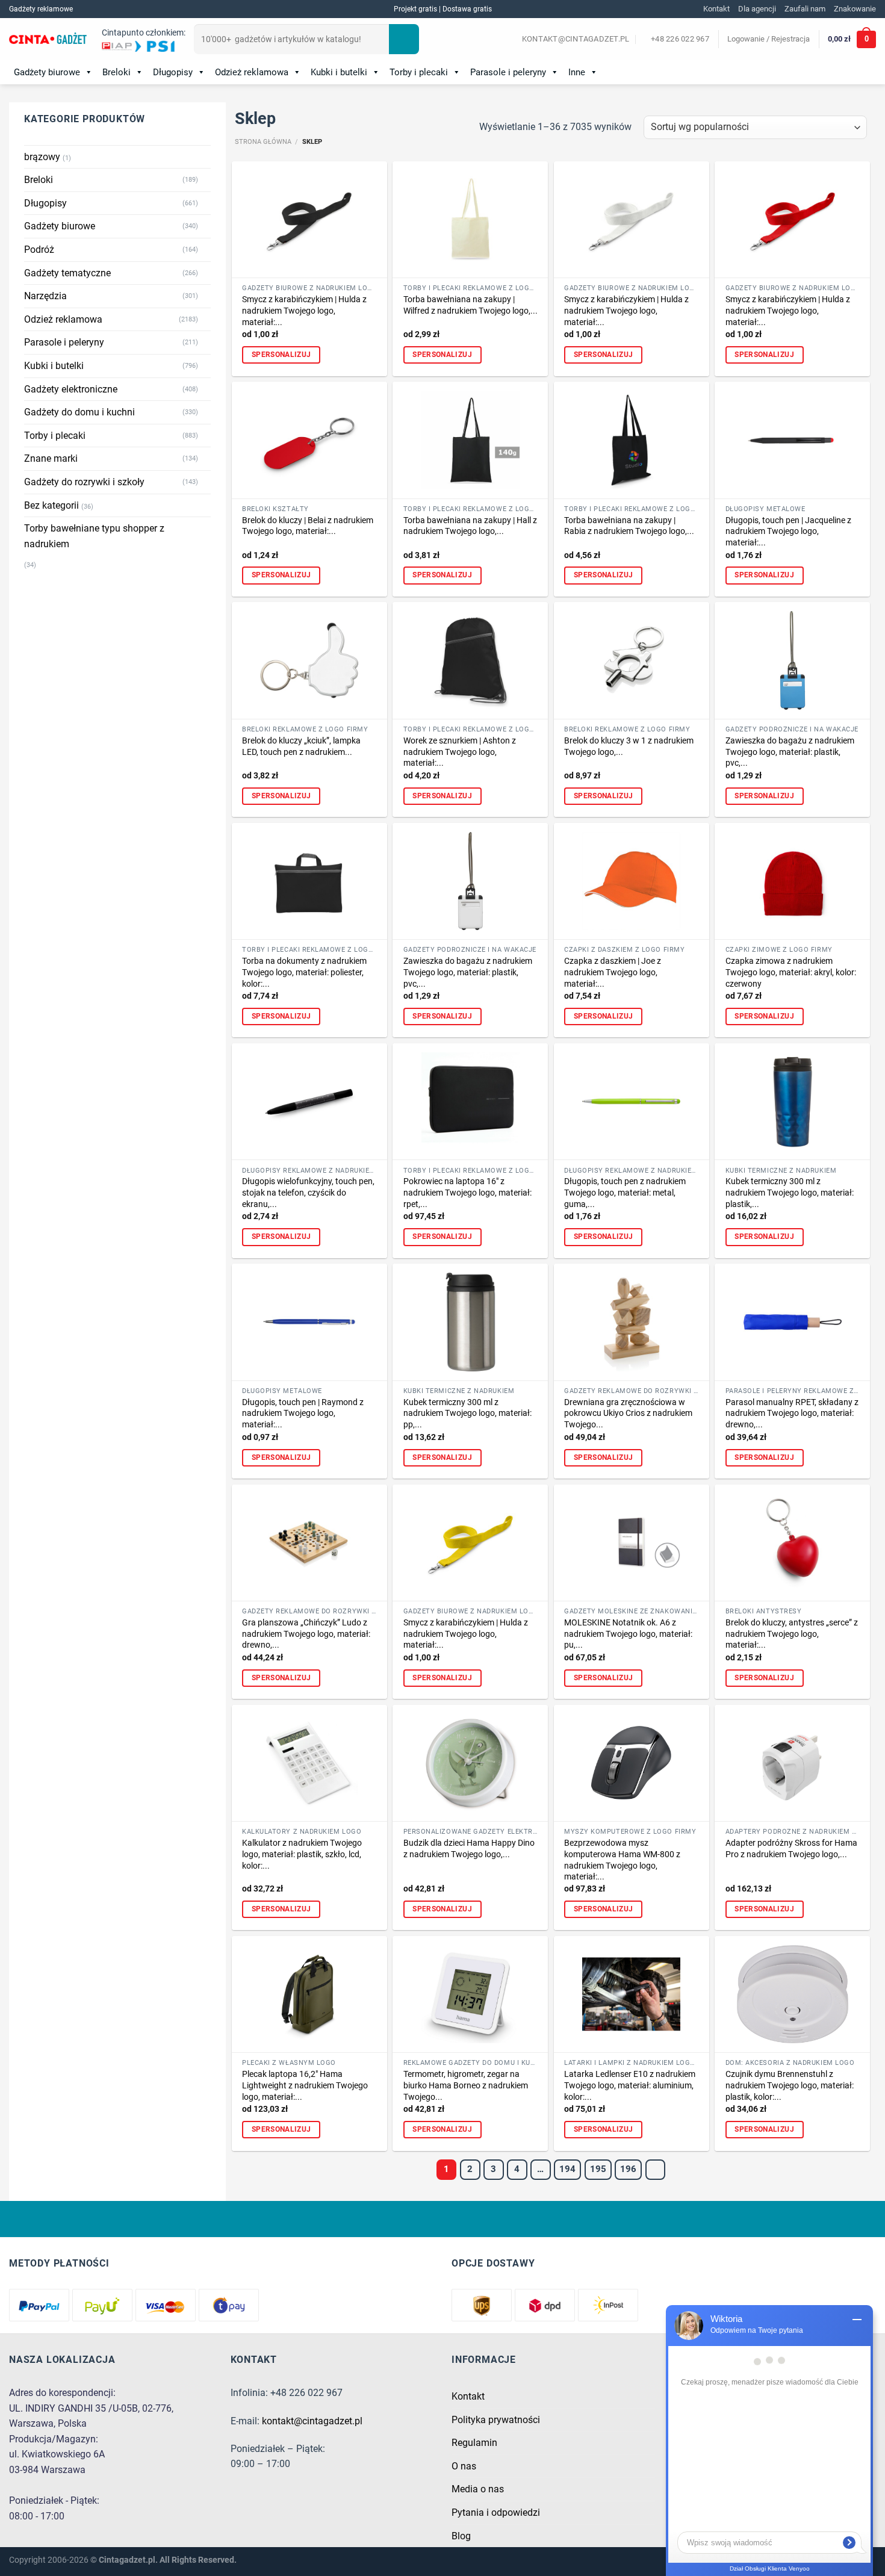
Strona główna (263, 142)
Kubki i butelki (339, 72)
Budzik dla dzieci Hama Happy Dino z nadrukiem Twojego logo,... (469, 1849)
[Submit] (404, 39)
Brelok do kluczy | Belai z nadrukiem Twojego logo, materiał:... (308, 526)
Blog (461, 2536)
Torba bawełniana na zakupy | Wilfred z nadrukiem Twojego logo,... (470, 305)
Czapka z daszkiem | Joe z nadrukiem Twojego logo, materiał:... (613, 972)
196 (628, 2169)
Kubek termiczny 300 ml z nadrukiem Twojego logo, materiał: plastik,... (790, 1193)
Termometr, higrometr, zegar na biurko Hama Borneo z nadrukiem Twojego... (466, 2085)
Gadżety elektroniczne (71, 389)
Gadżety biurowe (47, 72)
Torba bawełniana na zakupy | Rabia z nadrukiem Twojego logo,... (629, 526)
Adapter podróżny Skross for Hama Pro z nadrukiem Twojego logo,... (791, 1849)
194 (567, 2169)
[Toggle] (206, 180)
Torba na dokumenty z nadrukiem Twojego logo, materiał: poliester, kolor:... (304, 972)
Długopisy (173, 72)
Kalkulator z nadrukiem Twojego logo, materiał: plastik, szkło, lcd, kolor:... (302, 1854)
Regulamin (474, 2443)
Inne (577, 72)
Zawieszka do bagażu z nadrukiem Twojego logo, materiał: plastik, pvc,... (790, 752)
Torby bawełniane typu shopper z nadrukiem (94, 536)
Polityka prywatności (496, 2420)
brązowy (42, 157)
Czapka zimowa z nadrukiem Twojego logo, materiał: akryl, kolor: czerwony (791, 972)
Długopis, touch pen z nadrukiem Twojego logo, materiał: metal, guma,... (625, 1193)
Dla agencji (757, 9)
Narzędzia (45, 296)
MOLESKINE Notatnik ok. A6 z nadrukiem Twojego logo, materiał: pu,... (628, 1634)
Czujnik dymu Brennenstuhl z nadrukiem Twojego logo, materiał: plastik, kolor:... (790, 2085)
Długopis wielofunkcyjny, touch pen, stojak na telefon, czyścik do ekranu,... (308, 1193)
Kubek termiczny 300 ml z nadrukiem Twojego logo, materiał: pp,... (467, 1414)
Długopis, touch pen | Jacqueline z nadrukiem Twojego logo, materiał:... (788, 532)
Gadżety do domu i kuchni (79, 412)
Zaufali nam (805, 9)
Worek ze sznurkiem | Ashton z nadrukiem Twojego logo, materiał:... (460, 752)
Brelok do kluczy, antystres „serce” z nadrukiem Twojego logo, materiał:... (792, 1634)
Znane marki (51, 458)
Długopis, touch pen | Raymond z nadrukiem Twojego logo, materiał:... (303, 1414)
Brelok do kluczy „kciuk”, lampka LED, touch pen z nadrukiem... (301, 746)
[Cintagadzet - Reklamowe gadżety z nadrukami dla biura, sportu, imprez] (48, 40)
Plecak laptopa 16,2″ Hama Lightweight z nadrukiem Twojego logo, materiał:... (305, 2085)
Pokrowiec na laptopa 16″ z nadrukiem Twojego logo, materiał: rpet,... (467, 1193)
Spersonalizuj (281, 355)
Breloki (116, 72)
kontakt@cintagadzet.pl (312, 2421)
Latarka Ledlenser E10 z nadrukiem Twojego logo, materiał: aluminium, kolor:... (630, 2085)
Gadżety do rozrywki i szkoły (84, 482)
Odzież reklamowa (252, 72)
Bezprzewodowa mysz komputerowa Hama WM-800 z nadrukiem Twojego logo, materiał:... (622, 1860)
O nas (464, 2466)
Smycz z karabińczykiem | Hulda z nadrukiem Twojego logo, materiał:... (304, 311)
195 (598, 2169)
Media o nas (478, 2489)
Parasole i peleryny (508, 72)
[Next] (656, 2170)
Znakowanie (855, 9)
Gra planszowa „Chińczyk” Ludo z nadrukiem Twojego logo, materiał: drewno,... (306, 1634)
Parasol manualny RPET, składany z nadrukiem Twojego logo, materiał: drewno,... (792, 1414)
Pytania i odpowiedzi (496, 2512)
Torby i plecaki (419, 72)
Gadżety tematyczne (67, 273)
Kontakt (716, 9)
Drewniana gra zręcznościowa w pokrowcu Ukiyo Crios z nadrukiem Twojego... (628, 1414)
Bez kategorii (51, 505)
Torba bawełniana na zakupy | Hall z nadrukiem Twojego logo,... (470, 526)
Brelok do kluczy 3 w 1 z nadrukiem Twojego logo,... (629, 746)
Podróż (39, 250)
